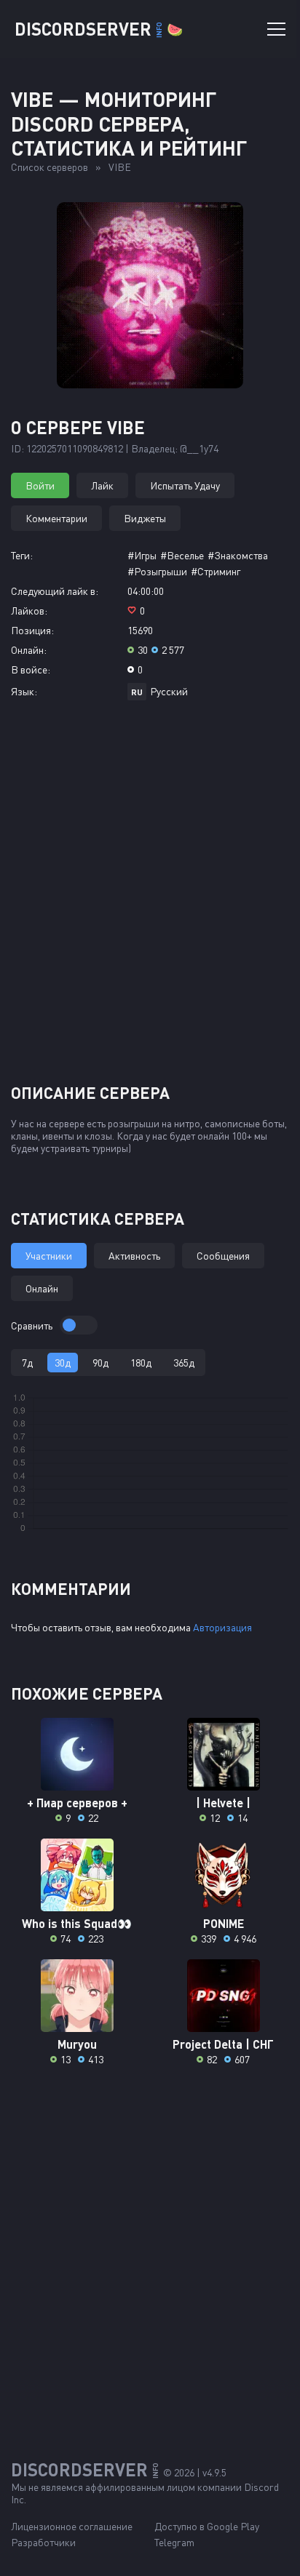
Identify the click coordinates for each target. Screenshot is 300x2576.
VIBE (120, 167)
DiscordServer (99, 29)
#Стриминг (216, 571)
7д (27, 1363)
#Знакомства (238, 555)
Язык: (24, 691)
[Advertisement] (150, 897)
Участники (49, 1256)
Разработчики (43, 2542)
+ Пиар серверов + (77, 1803)
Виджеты (145, 518)
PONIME (224, 1923)
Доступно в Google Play (207, 2526)
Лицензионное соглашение (72, 2526)
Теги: (22, 555)
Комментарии (56, 518)
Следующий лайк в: (55, 591)
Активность (134, 1256)
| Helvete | (223, 1803)
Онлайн (42, 1288)
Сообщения (223, 1256)
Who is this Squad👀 (77, 1923)
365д (184, 1363)
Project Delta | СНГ (223, 2044)
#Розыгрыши (157, 571)
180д (141, 1363)
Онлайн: (29, 650)
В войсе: (31, 669)
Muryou (77, 2044)
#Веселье (182, 555)
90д (100, 1363)
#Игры (142, 555)
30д (63, 1363)
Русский (169, 691)
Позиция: (32, 630)
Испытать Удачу (185, 485)
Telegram (174, 2542)
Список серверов (50, 167)
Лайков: (29, 611)
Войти (40, 485)
